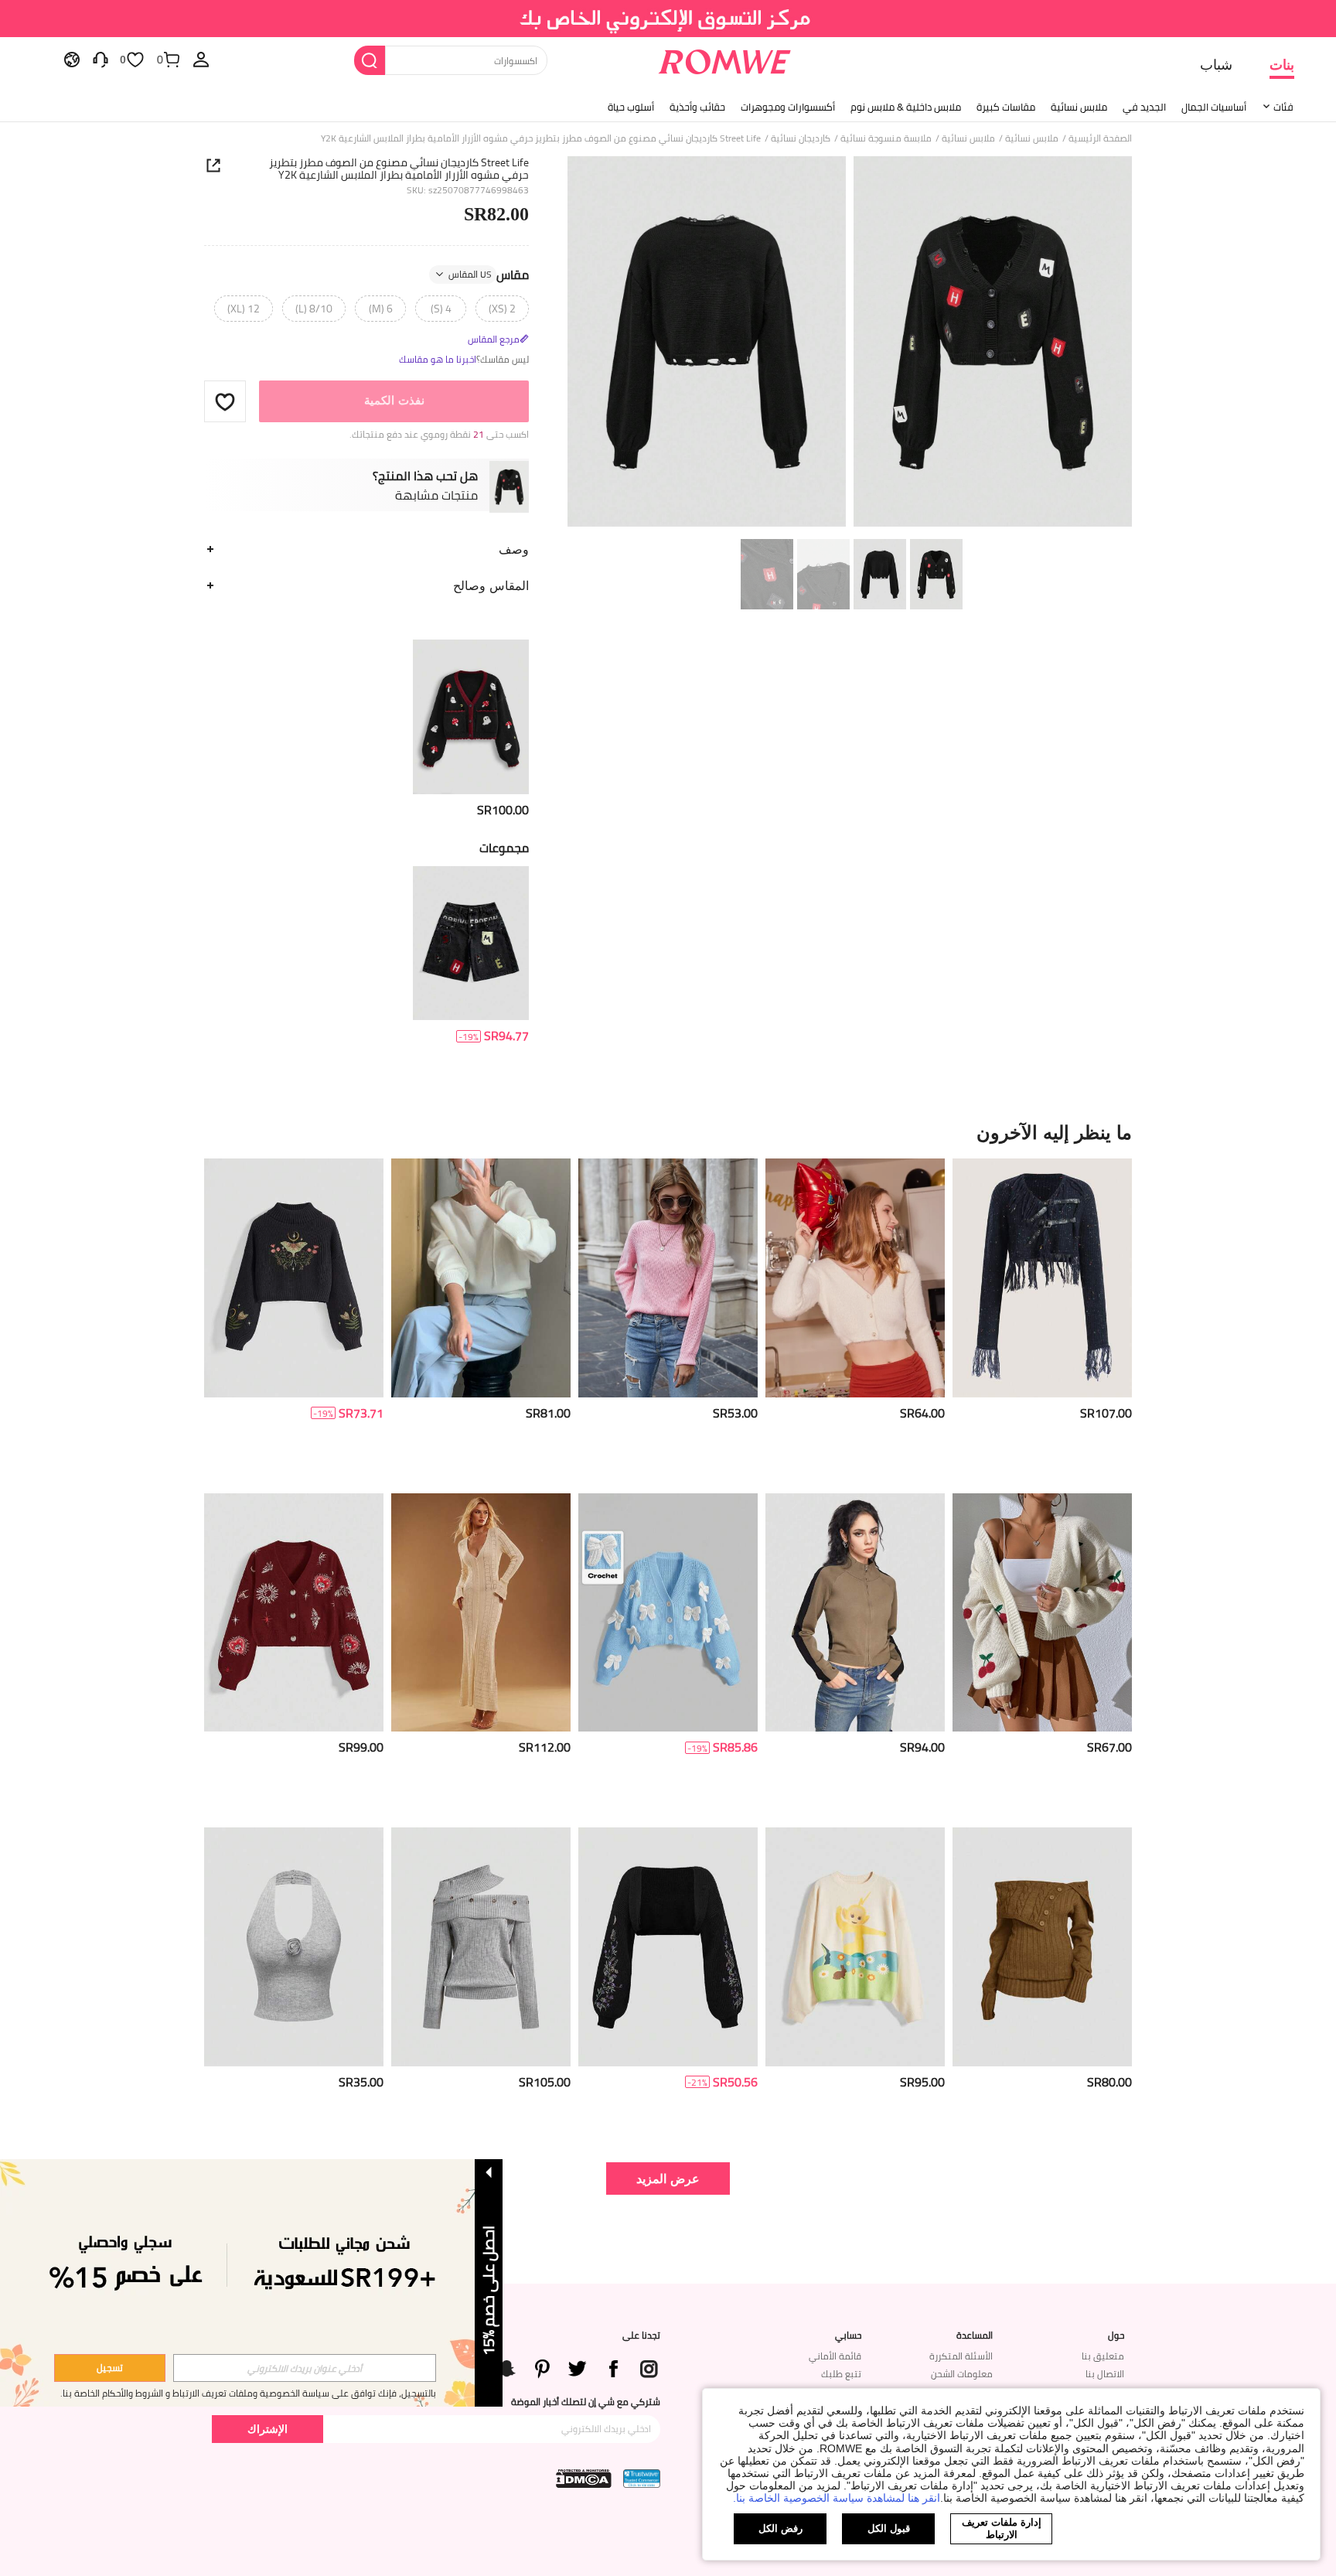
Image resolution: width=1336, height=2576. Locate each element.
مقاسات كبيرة (1006, 107)
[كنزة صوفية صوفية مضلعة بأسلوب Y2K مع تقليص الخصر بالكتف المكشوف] (1042, 1947)
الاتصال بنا (1105, 2374)
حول (1116, 2335)
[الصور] (850, 344)
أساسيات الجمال (1214, 107)
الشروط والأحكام (133, 2393)
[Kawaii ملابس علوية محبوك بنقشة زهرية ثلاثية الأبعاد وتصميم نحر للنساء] (294, 1947)
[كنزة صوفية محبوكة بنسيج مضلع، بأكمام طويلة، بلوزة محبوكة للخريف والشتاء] (668, 1278)
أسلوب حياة (631, 107)
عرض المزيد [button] (668, 2178)
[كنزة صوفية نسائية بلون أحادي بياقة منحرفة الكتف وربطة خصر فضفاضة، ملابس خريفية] (481, 1278)
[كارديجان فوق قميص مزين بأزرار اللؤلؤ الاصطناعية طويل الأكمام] (855, 1278)
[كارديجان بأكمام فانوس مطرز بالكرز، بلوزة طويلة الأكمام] (1042, 1613)
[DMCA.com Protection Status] (584, 2479)
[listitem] (471, 729)
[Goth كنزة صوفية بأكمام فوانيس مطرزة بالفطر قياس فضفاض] (294, 1278)
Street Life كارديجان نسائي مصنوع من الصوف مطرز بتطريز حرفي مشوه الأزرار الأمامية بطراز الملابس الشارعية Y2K (399, 169)
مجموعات (504, 848)
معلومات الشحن (962, 2374)
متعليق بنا (1103, 2356)
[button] (225, 401)
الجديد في (1144, 107)
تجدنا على (641, 2335)
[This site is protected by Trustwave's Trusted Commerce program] (642, 2479)
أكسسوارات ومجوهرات (788, 107)
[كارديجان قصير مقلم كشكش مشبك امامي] (1042, 1278)
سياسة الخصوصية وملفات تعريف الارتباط (251, 2393)
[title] (668, 1132)
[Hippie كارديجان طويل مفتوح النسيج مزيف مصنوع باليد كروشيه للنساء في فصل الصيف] (481, 1613)
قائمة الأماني (835, 2356)
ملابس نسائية (1079, 107)
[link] (668, 19)
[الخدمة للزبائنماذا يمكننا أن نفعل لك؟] (101, 59)
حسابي (848, 2335)
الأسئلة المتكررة (961, 2356)
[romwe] (724, 59)
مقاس (489, 275)
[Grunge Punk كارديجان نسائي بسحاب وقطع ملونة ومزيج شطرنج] (855, 1613)
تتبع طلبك (841, 2374)
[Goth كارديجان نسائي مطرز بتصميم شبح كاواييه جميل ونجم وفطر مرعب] (471, 717)
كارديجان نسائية (801, 138)
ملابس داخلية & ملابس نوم (906, 107)
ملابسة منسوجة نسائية (886, 138)
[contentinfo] (503, 810)
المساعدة (975, 2335)
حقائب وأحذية (697, 107)
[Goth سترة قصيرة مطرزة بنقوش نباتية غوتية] (668, 1947)
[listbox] (201, 59)
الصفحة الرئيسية (1100, 138)
